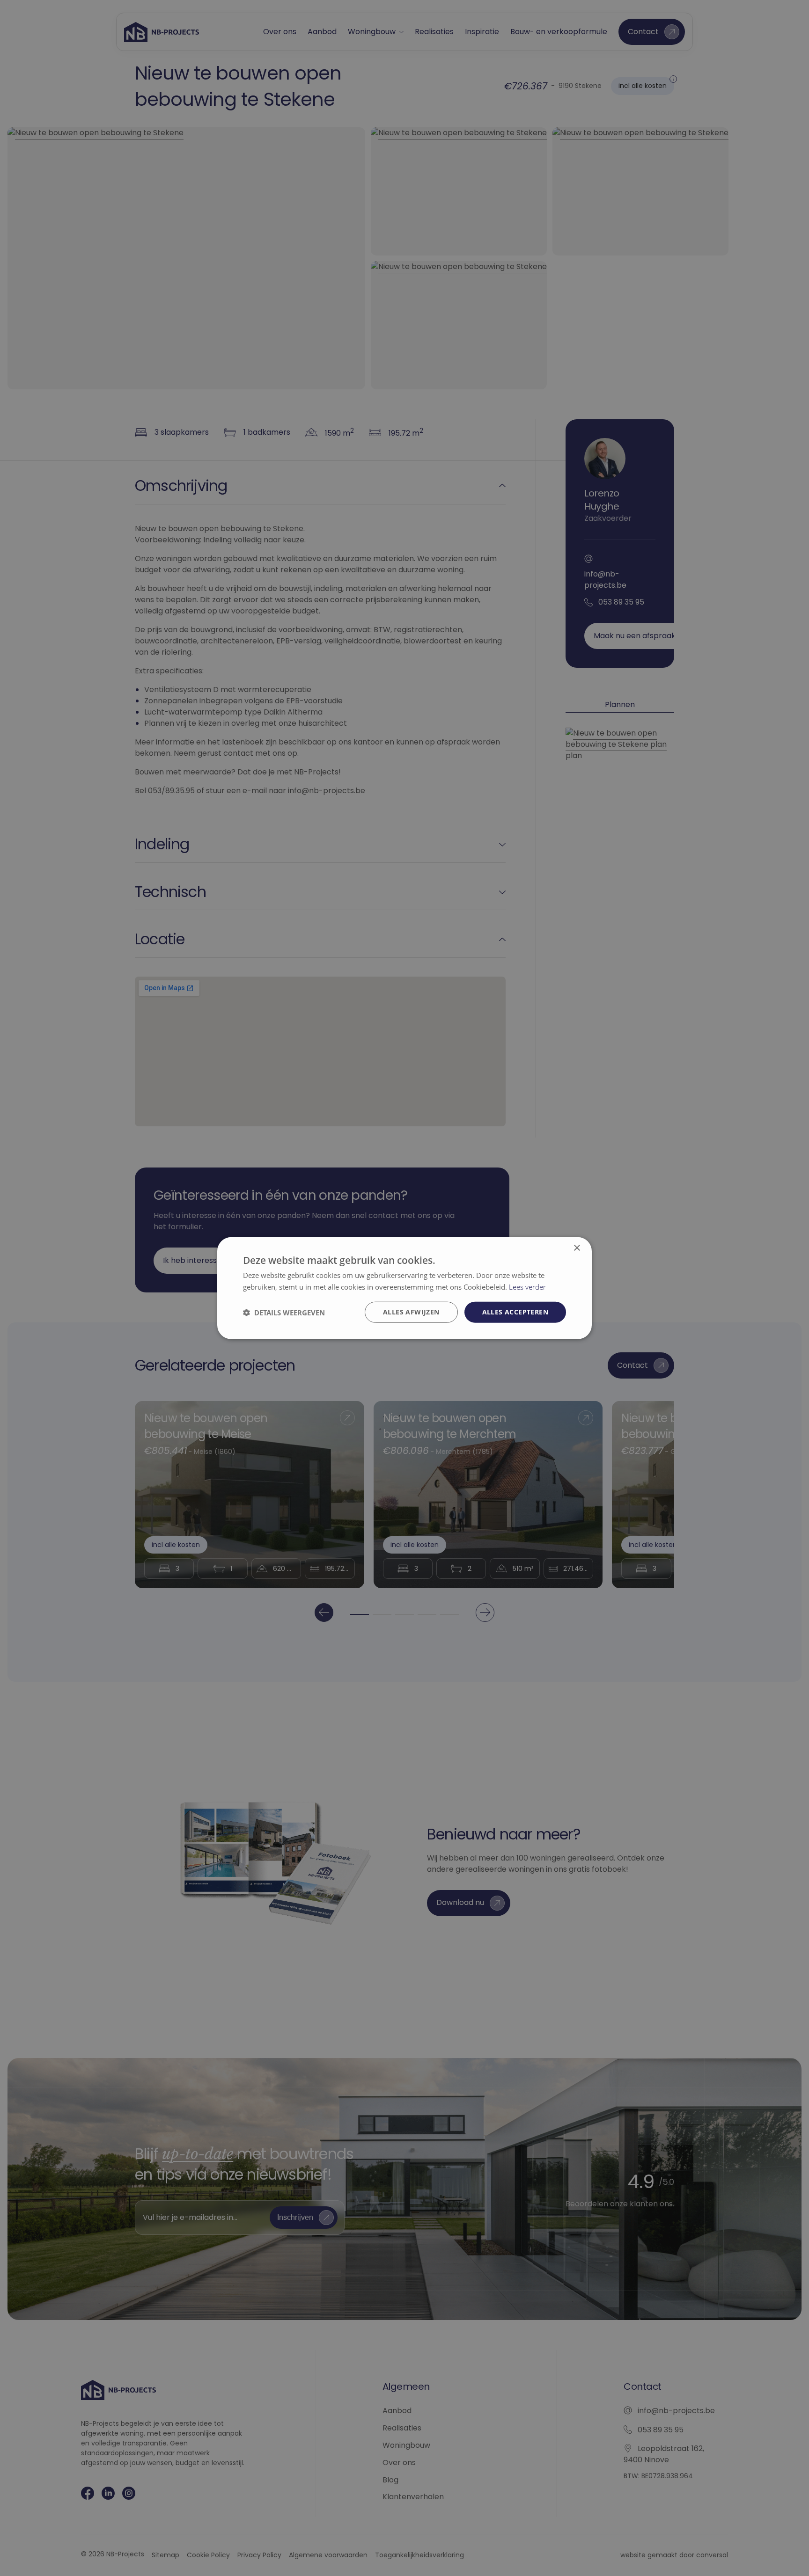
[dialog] (404, 1288)
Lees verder (527, 1286)
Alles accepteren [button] (515, 1312)
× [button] (577, 1248)
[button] (284, 1312)
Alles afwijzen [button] (411, 1312)
